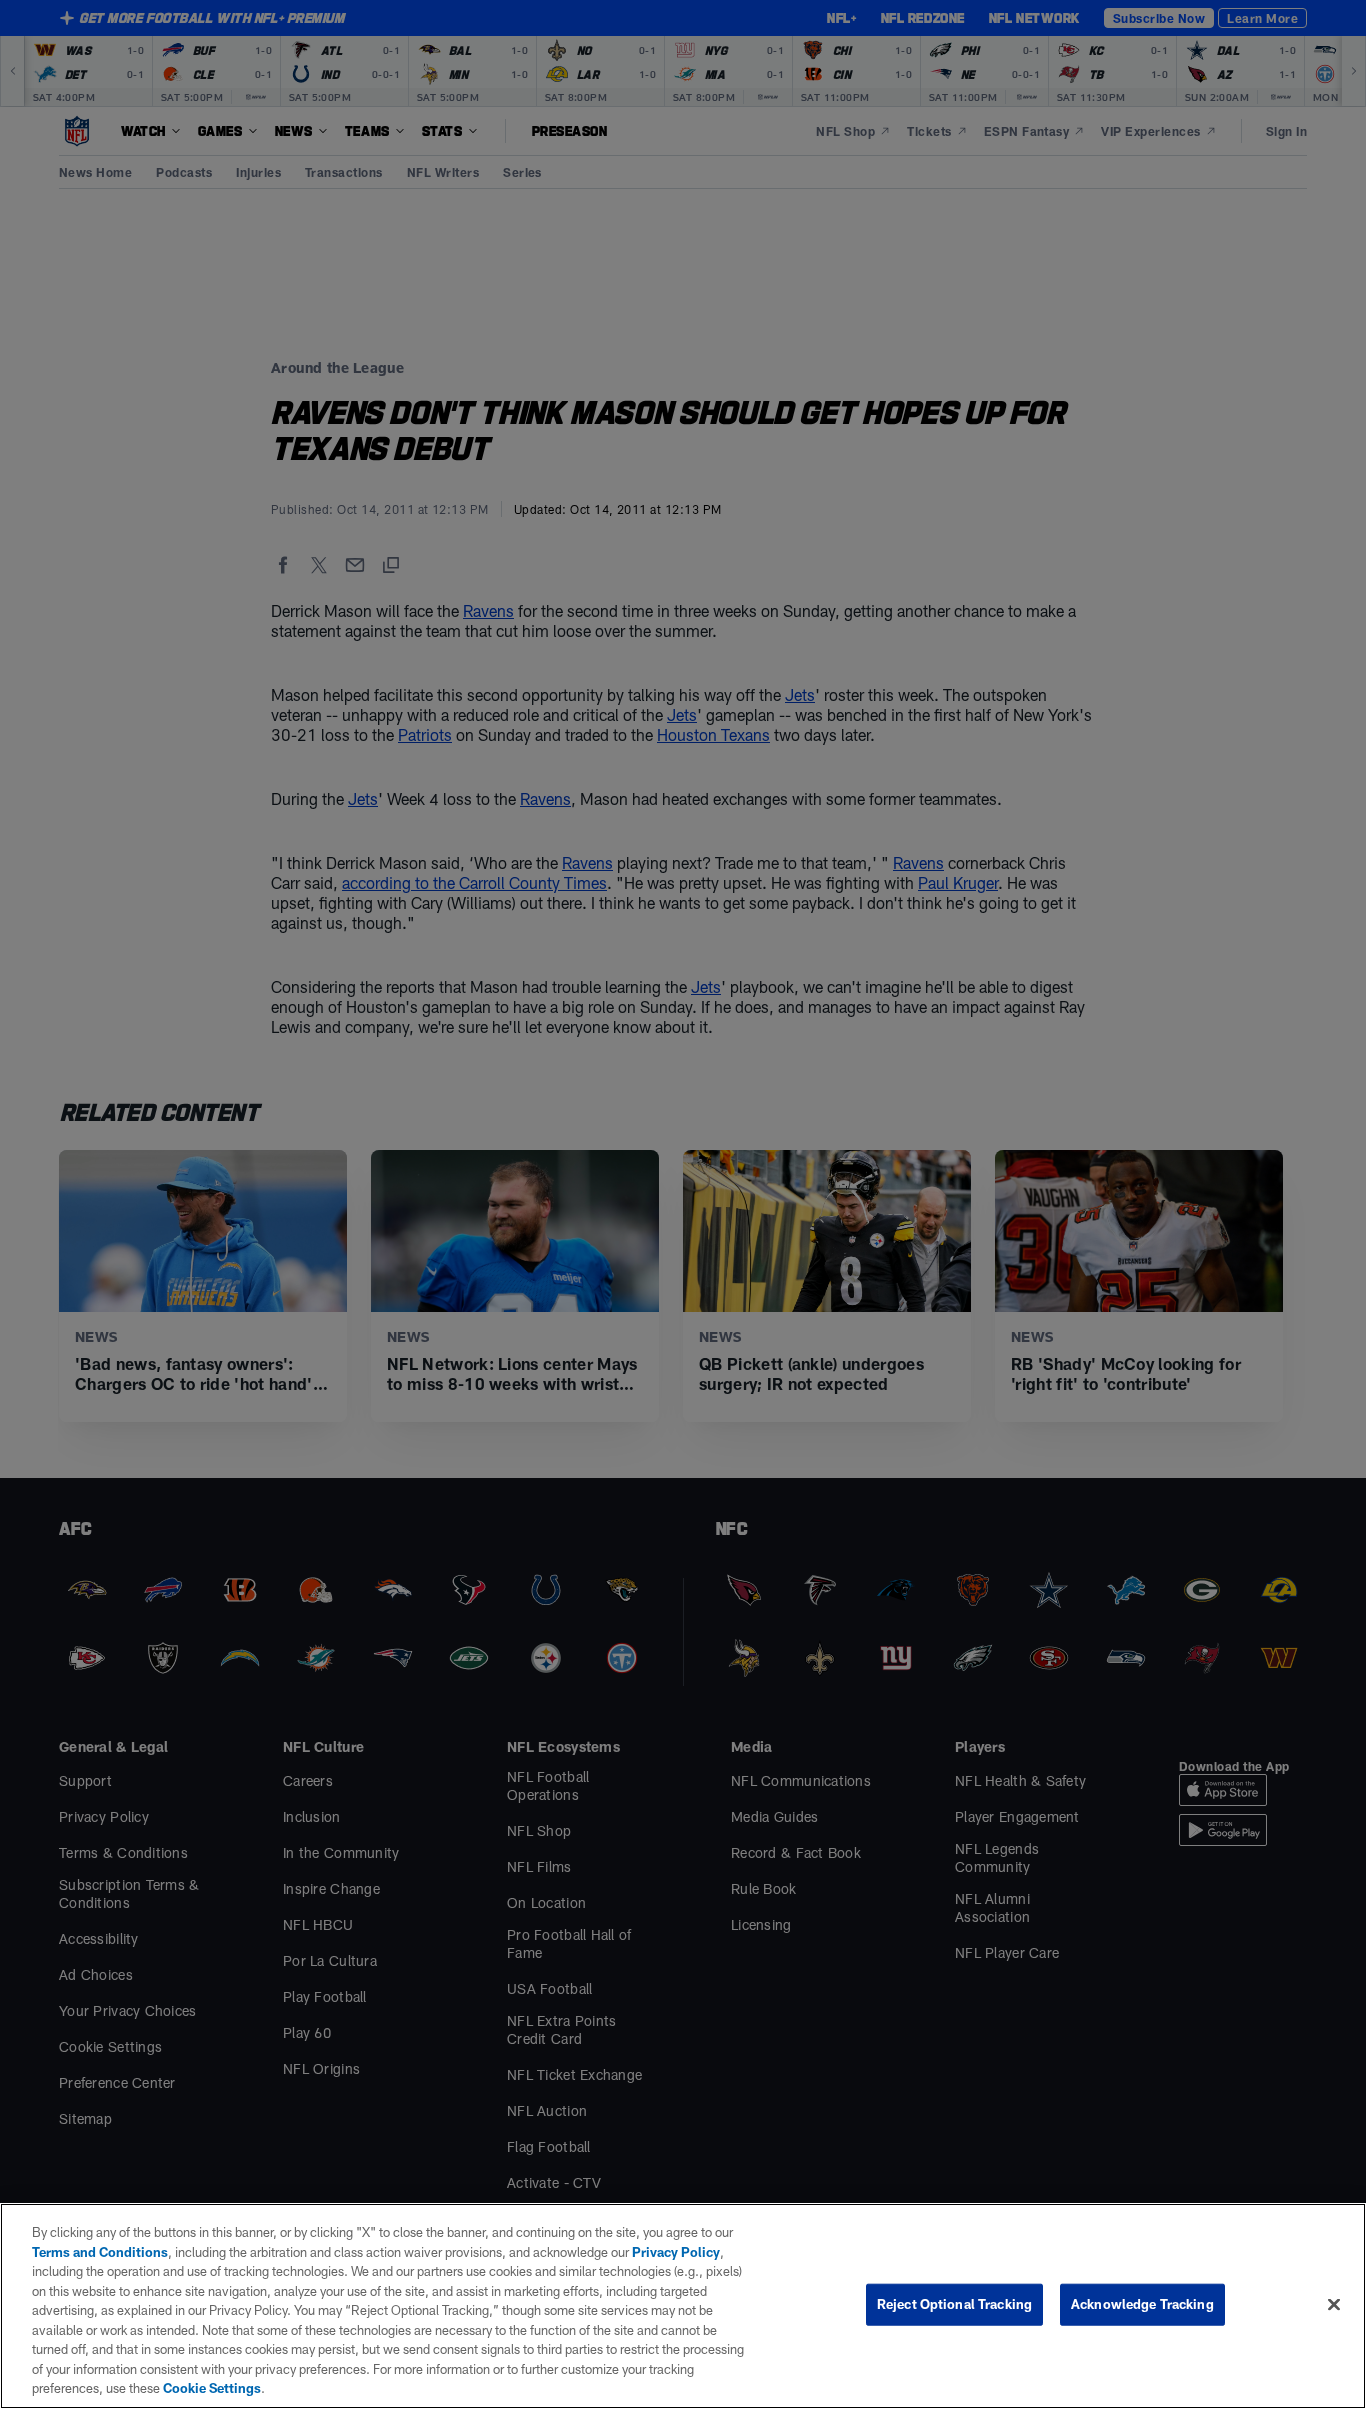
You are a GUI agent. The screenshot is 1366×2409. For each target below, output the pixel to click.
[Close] (1334, 2305)
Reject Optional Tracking (954, 2304)
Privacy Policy (676, 2252)
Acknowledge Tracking (1142, 2304)
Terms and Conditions (100, 2252)
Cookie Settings (212, 2388)
